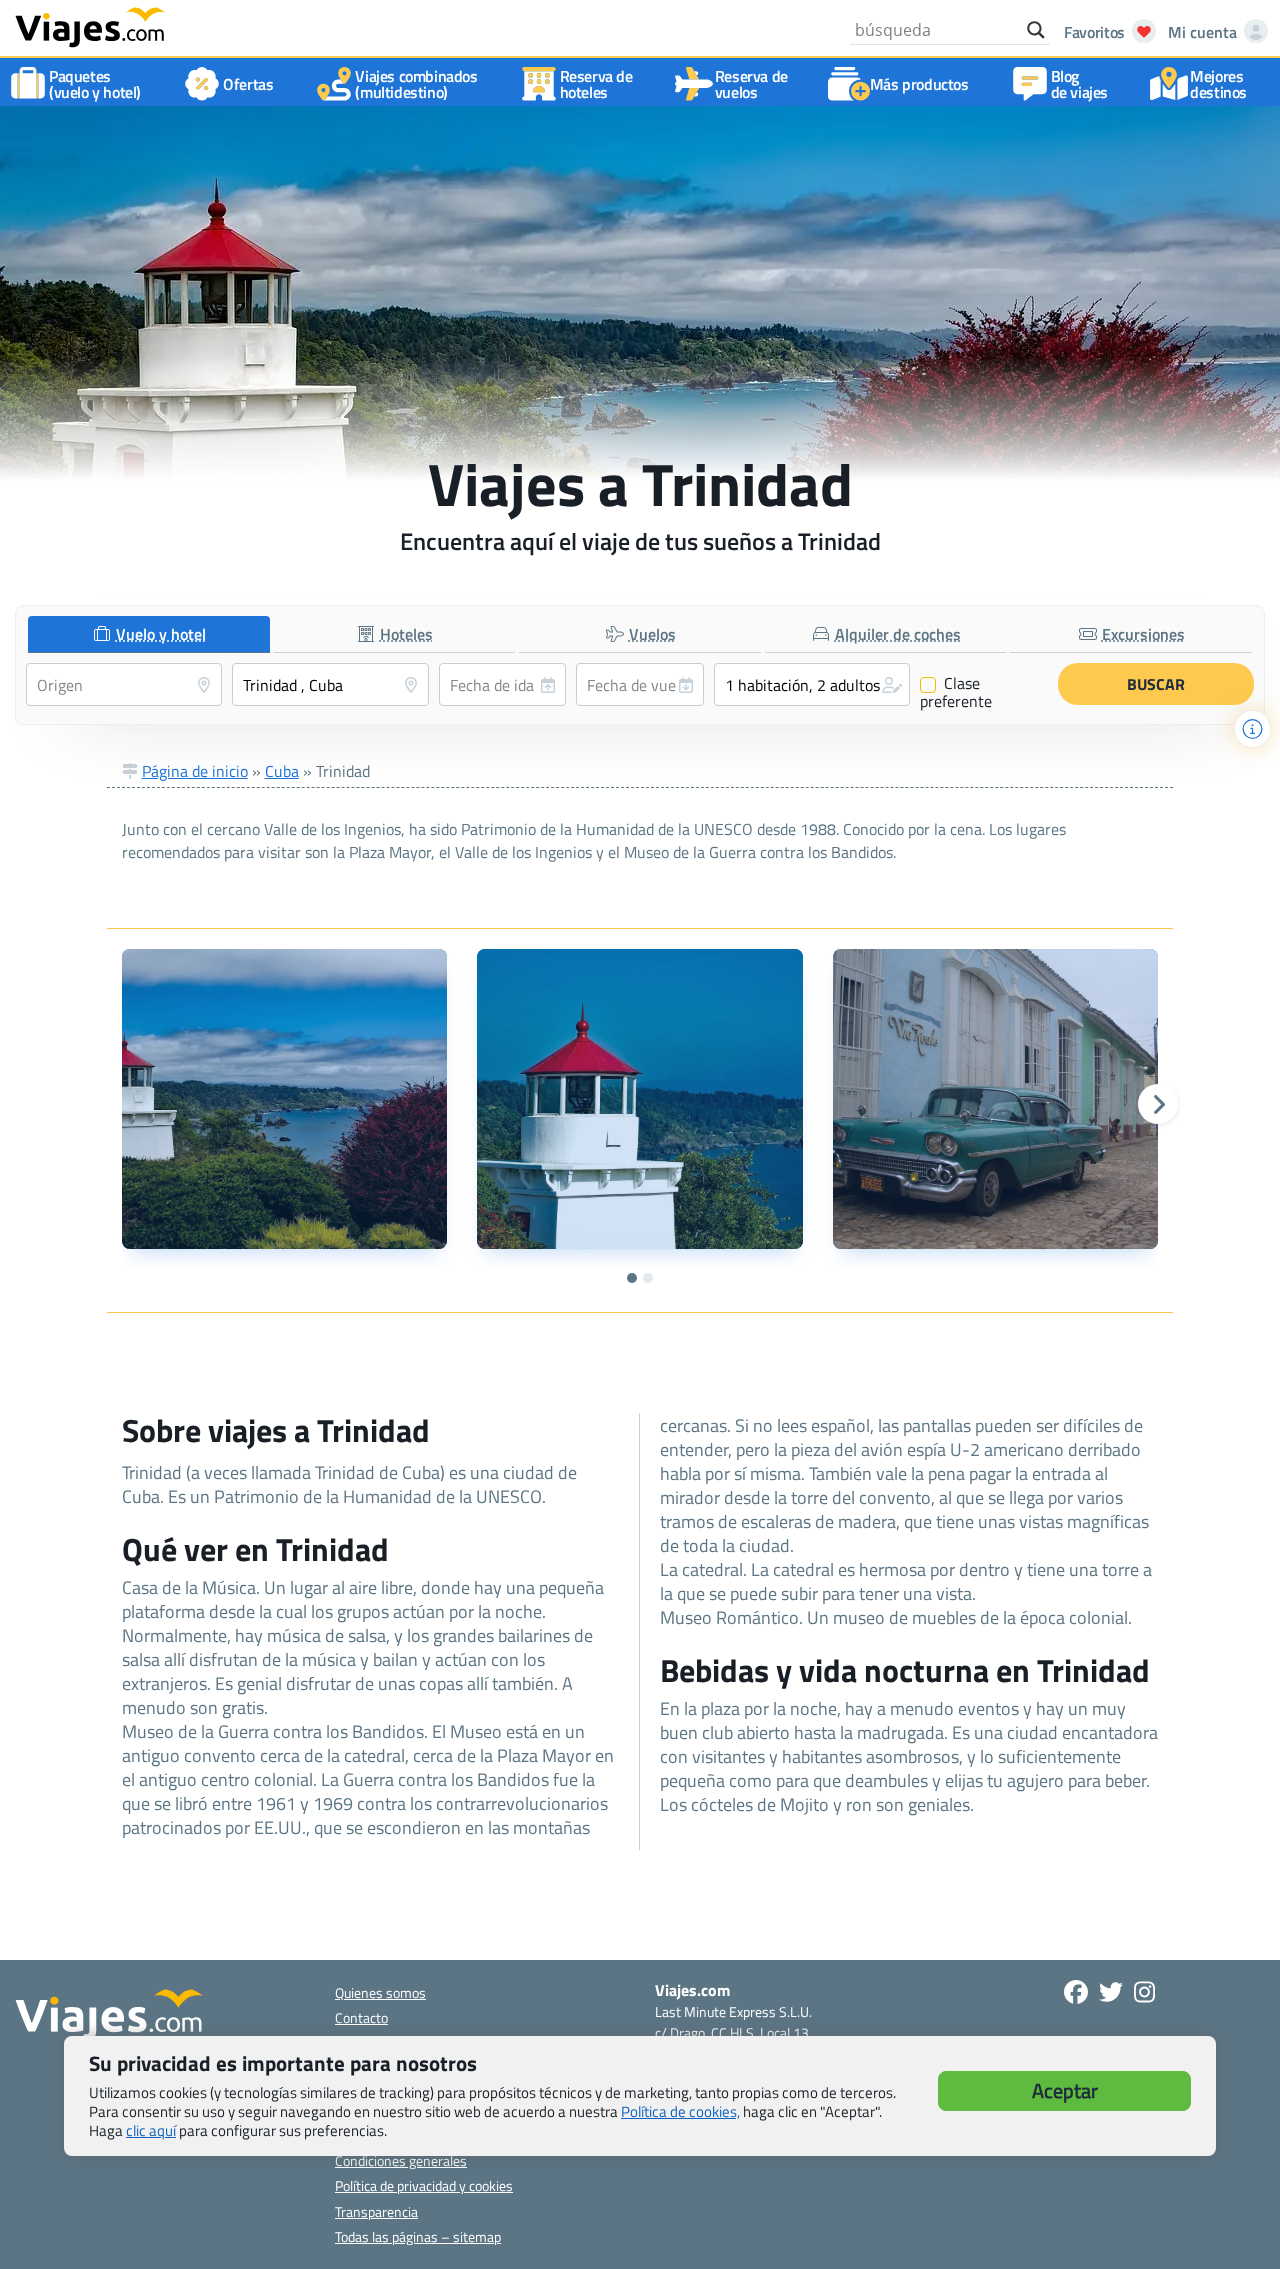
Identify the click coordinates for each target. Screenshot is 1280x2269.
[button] (812, 684)
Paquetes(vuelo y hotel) (95, 84)
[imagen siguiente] (1158, 1104)
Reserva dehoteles (596, 84)
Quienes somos (380, 1992)
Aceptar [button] (1065, 2090)
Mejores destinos (1218, 84)
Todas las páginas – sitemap (418, 2236)
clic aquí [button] (151, 2130)
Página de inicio (195, 771)
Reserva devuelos (751, 84)
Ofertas (248, 84)
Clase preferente (956, 692)
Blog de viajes (1079, 84)
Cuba (282, 771)
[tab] (149, 634)
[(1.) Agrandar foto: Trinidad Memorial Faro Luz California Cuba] (285, 1099)
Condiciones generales (401, 2160)
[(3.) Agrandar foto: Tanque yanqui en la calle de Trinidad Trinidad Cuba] (996, 1099)
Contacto (361, 2017)
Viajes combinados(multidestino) (416, 84)
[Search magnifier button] (1036, 30)
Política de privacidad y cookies (424, 2185)
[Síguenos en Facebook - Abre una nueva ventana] (1076, 1992)
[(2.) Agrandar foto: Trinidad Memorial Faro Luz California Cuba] (640, 1099)
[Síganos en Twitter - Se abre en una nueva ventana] (1111, 1992)
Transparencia (376, 2211)
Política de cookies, (680, 2111)
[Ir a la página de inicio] (90, 26)
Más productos (919, 84)
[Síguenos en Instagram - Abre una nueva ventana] (1144, 1992)
